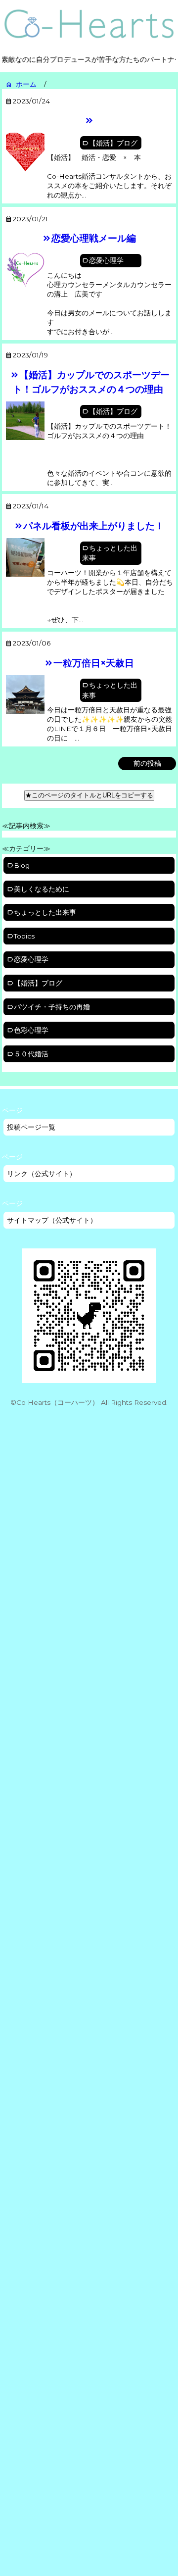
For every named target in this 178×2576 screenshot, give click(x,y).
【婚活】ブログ (113, 143)
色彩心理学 (31, 1030)
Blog (22, 865)
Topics (24, 936)
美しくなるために (42, 889)
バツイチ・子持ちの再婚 (52, 1007)
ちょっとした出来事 (110, 553)
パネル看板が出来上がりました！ (94, 526)
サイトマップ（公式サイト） (52, 1220)
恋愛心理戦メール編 (94, 238)
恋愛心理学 (106, 260)
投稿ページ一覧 (31, 1127)
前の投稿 (147, 763)
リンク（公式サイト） (42, 1174)
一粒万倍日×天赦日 (94, 663)
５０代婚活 (31, 1054)
